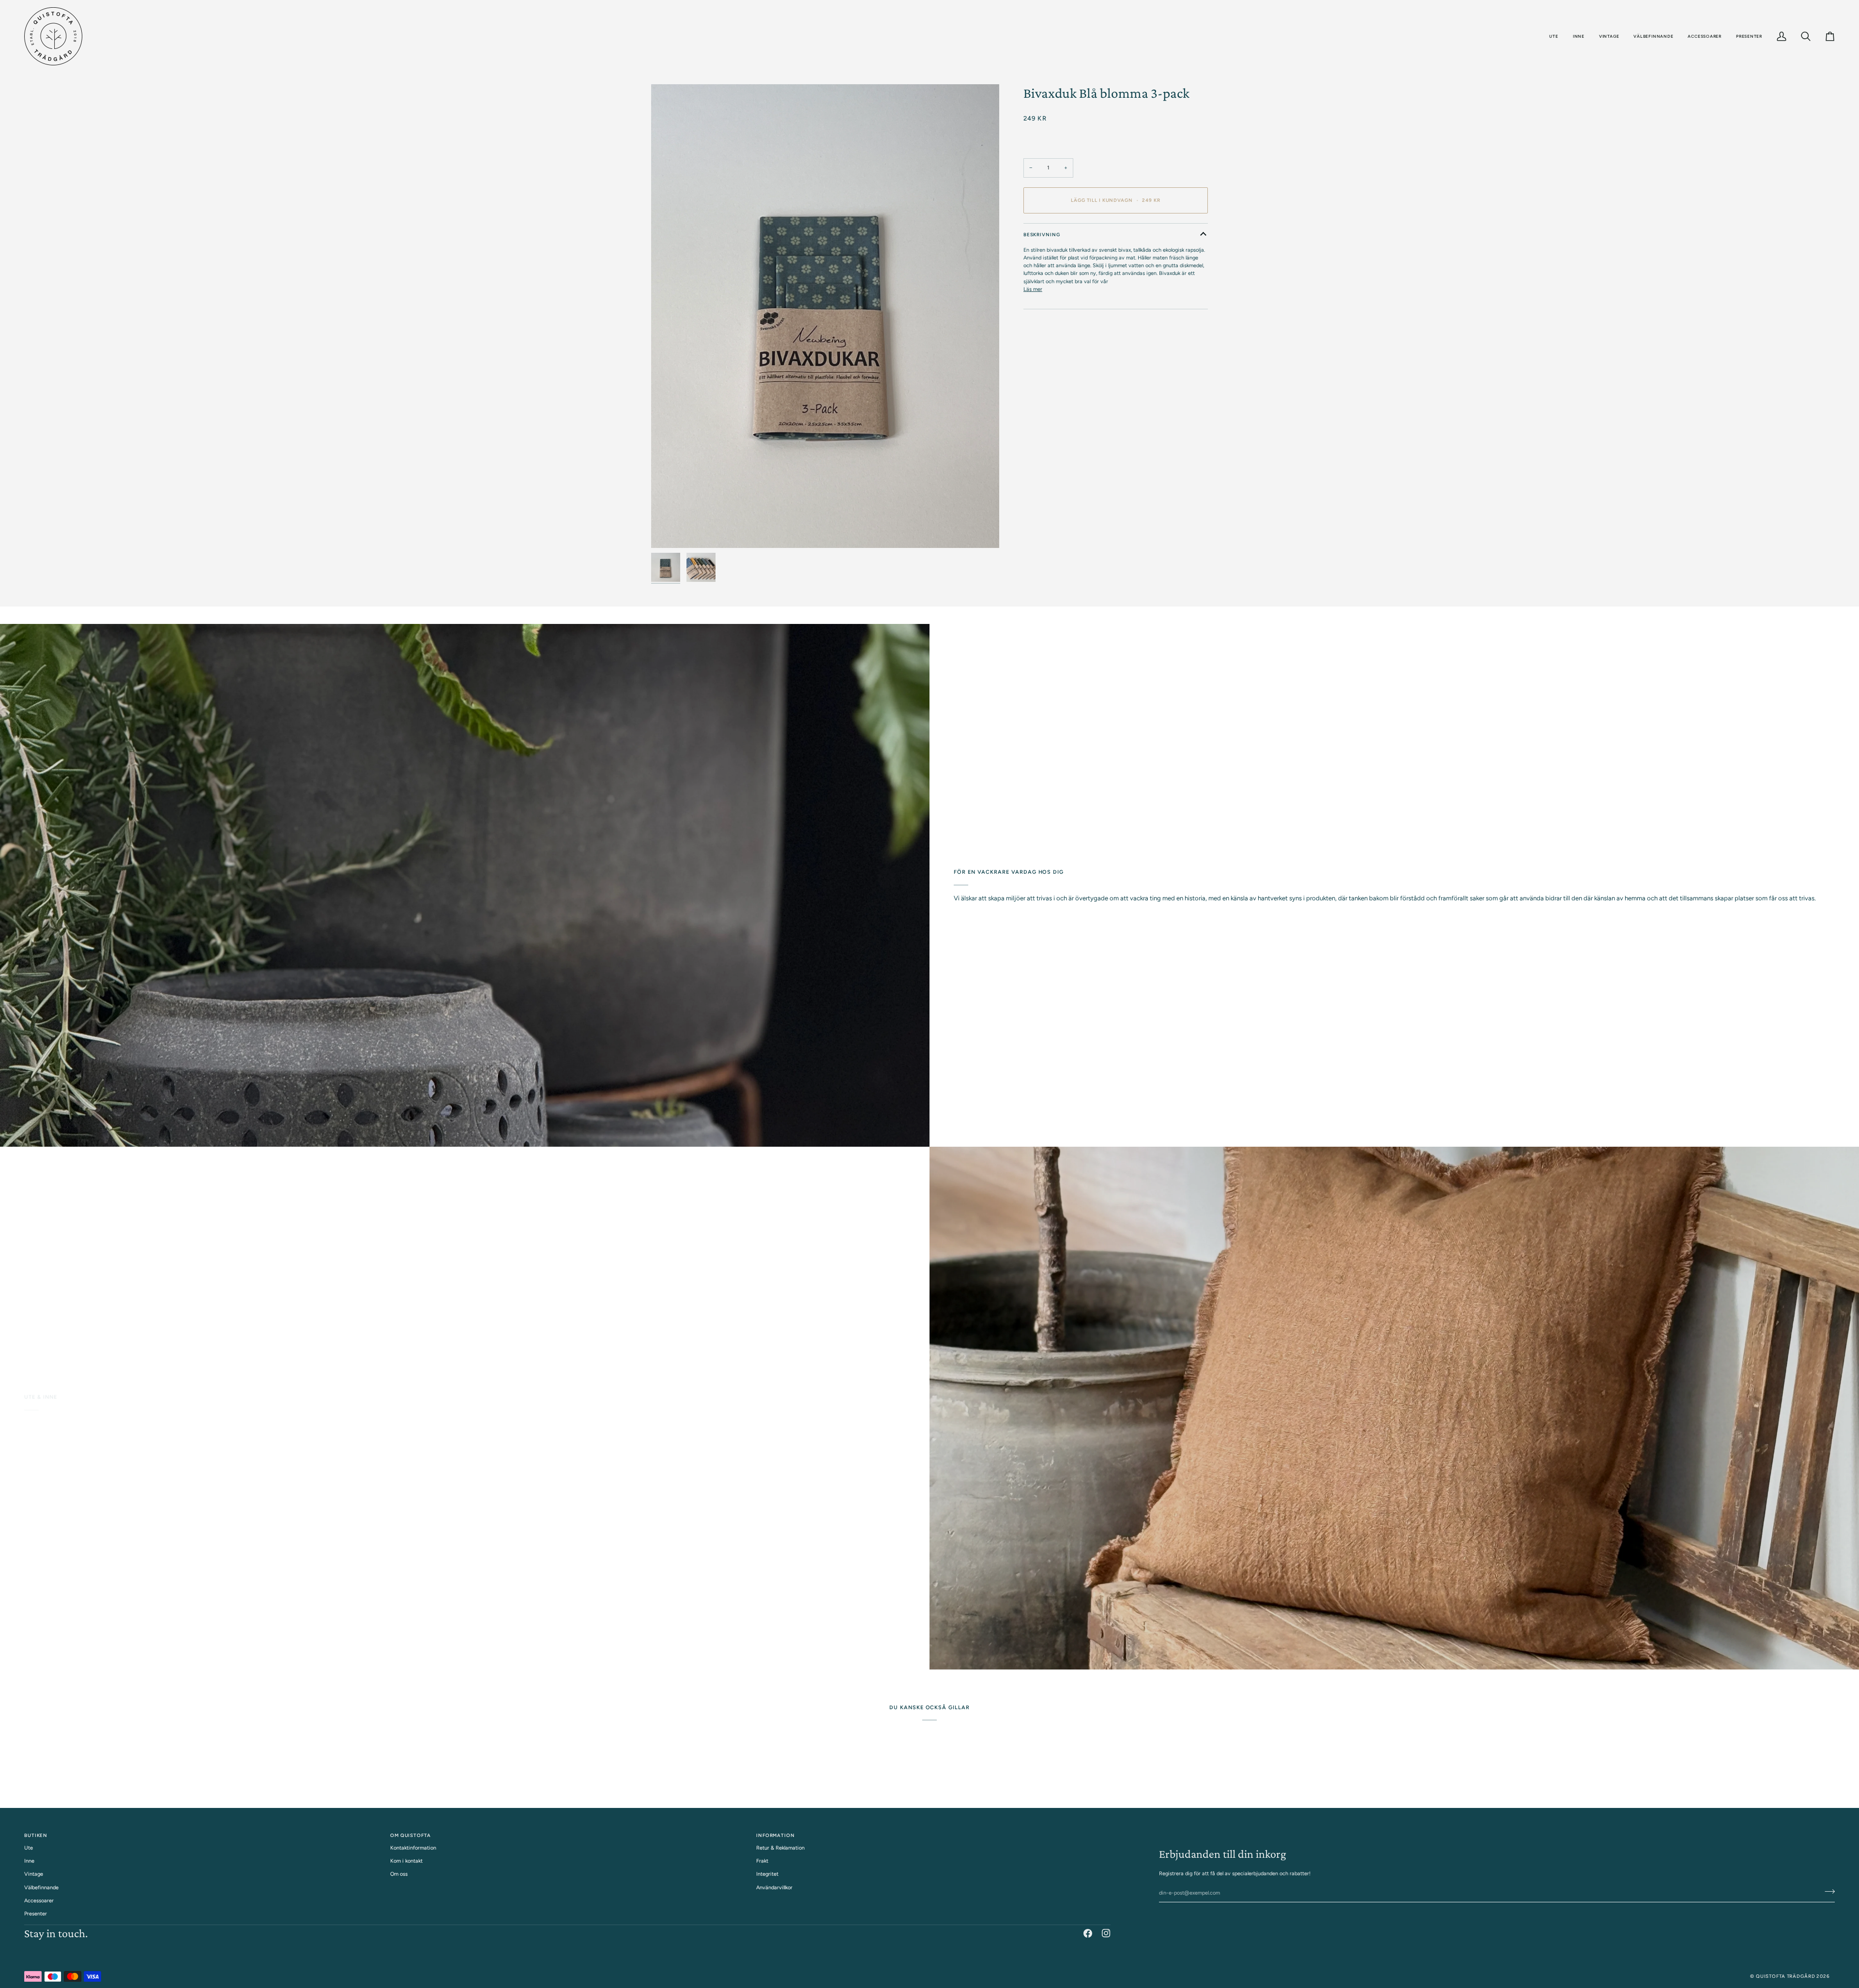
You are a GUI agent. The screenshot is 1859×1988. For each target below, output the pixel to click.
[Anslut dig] (1827, 1892)
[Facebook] (1088, 1933)
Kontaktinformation (413, 1848)
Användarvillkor (774, 1888)
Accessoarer (39, 1901)
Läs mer (1033, 289)
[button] (1554, 36)
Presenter (36, 1914)
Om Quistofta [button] (411, 1835)
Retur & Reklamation (780, 1848)
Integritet (767, 1874)
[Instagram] (1106, 1933)
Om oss (399, 1874)
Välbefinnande (41, 1888)
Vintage (34, 1874)
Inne (29, 1861)
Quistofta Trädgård (1786, 1976)
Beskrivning (1042, 235)
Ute (29, 1848)
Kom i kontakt (406, 1861)
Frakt (762, 1861)
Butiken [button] (36, 1835)
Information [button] (776, 1835)
